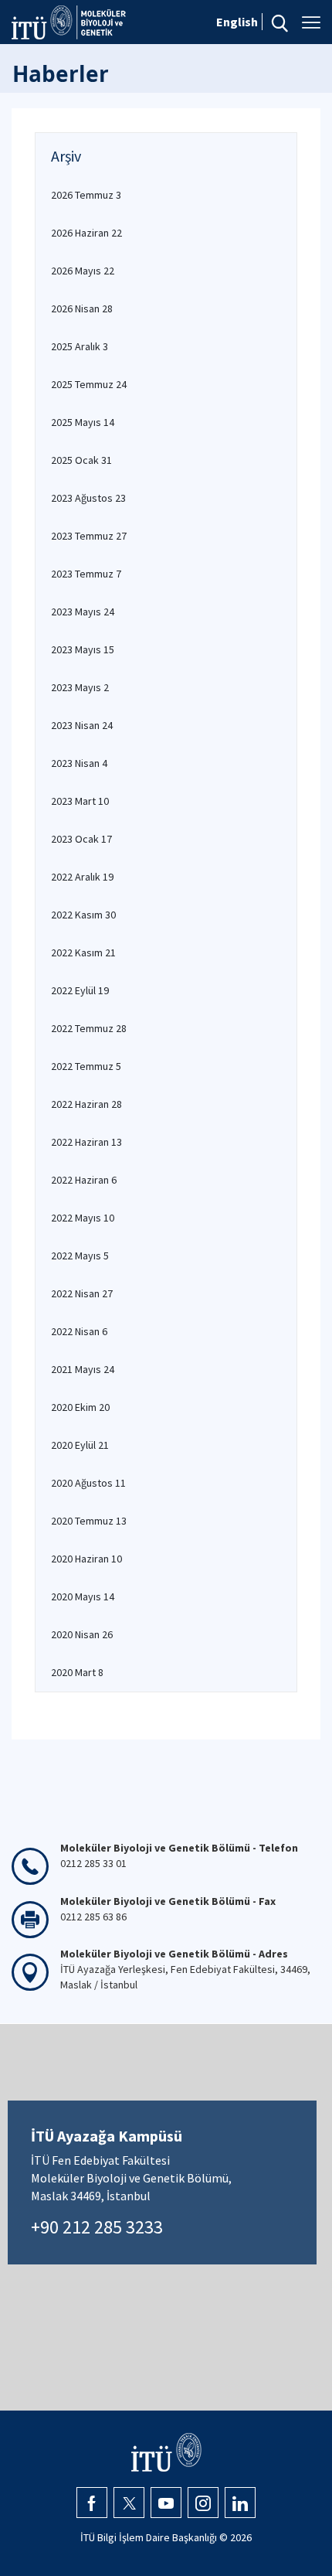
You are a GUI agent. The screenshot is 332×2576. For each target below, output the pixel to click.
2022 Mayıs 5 (80, 1256)
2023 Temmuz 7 (86, 574)
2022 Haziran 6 (84, 1180)
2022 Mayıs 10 (83, 1218)
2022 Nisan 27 (82, 1293)
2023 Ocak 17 (81, 839)
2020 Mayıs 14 (83, 1596)
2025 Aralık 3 (80, 346)
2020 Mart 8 (77, 1672)
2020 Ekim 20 (80, 1407)
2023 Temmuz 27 (89, 536)
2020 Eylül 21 (80, 1445)
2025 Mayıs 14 (83, 422)
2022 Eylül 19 (80, 990)
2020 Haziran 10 (86, 1559)
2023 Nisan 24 (82, 725)
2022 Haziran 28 (86, 1104)
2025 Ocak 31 (81, 460)
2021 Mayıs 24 (83, 1369)
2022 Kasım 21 (83, 952)
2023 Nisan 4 (79, 763)
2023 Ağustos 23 (88, 498)
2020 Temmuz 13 (89, 1521)
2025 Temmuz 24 (89, 384)
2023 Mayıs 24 (83, 612)
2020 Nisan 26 (82, 1634)
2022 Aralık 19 (82, 877)
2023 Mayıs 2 (80, 687)
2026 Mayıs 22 (83, 271)
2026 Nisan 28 (82, 308)
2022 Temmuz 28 (89, 1028)
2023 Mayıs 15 (83, 649)
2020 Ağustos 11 (88, 1483)
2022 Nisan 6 (79, 1331)
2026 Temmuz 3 (86, 195)
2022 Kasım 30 (83, 915)
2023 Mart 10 (80, 801)
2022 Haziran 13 (86, 1142)
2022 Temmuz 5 (86, 1066)
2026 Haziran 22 (86, 233)
